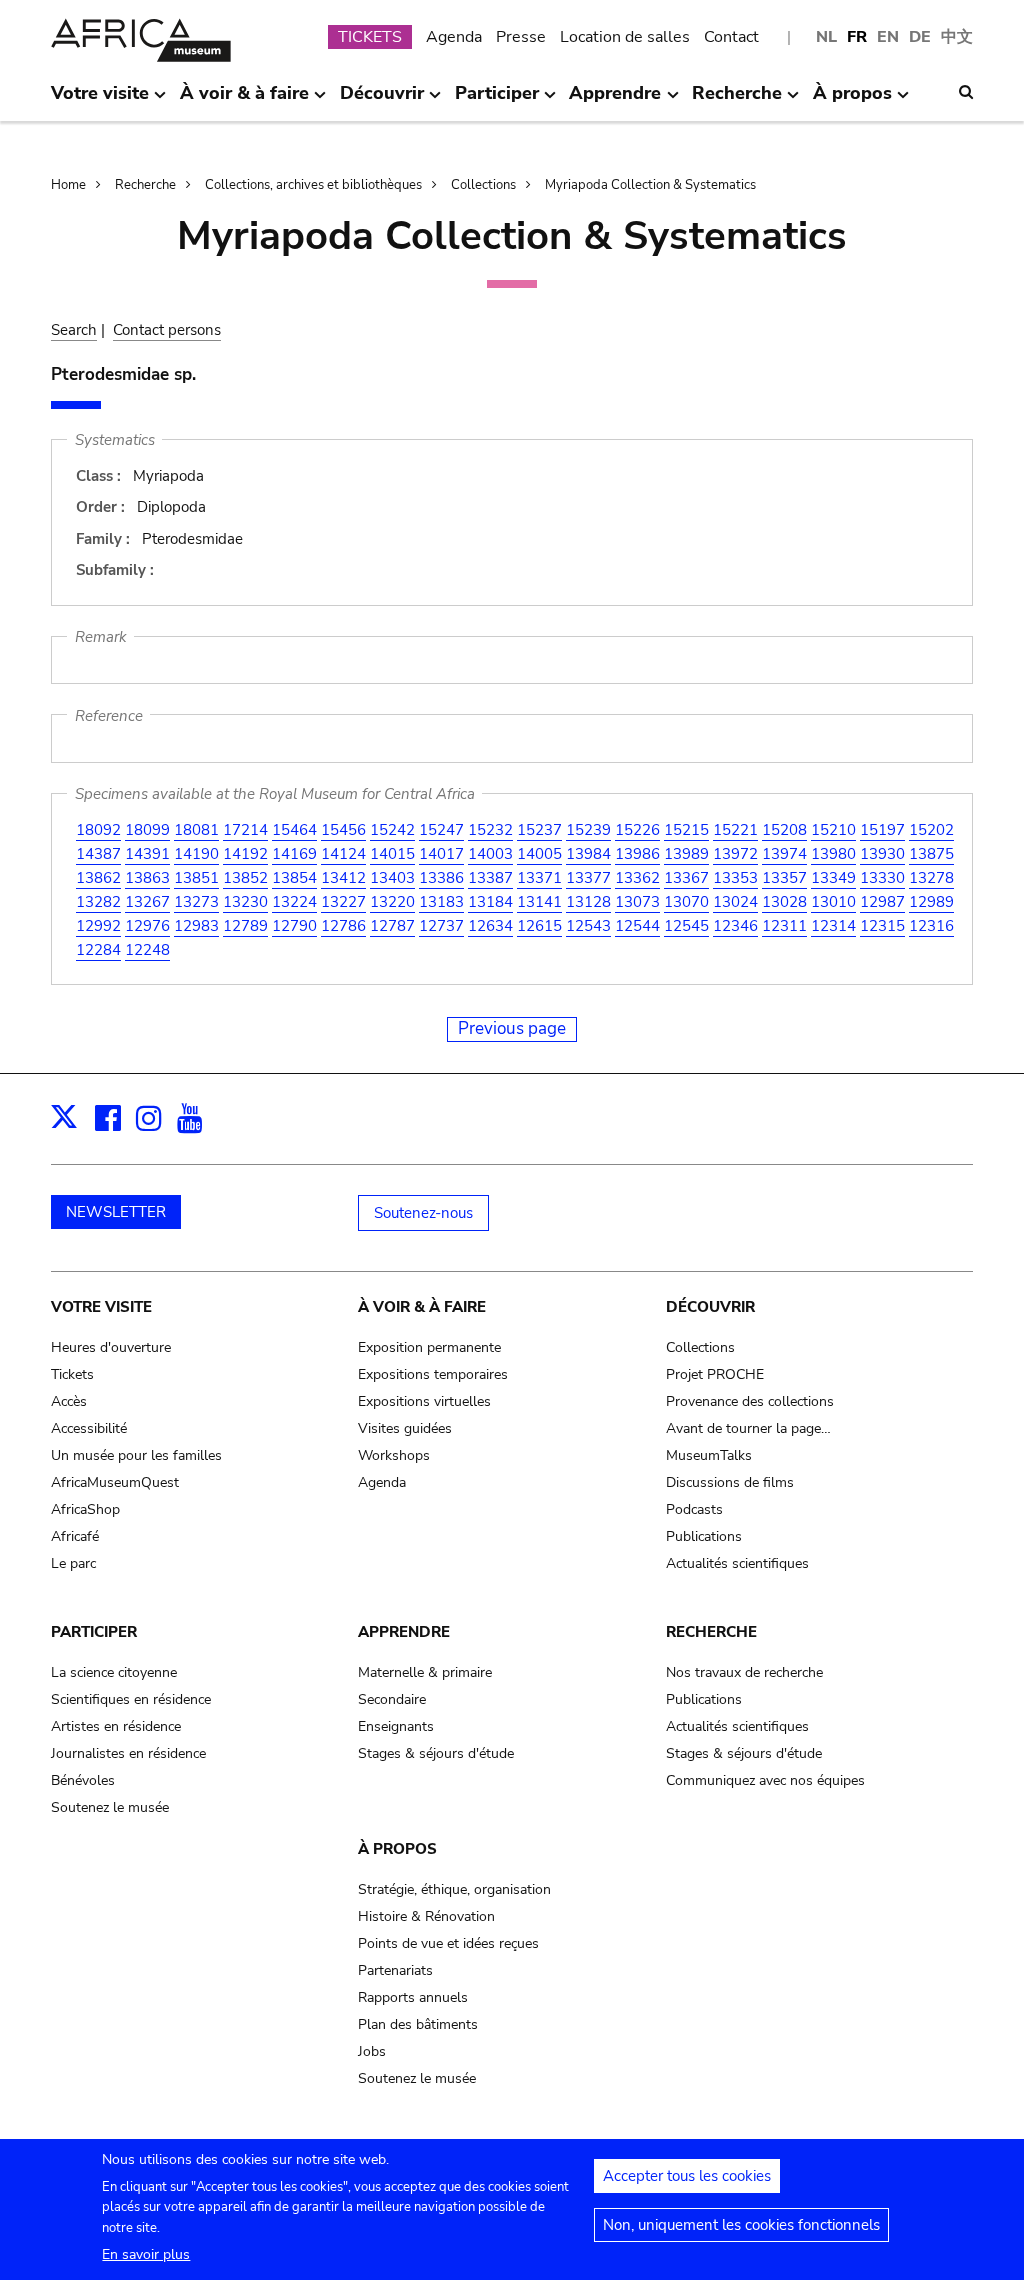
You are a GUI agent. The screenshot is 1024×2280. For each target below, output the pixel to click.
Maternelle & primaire (425, 1672)
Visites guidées (405, 1428)
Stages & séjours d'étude (436, 1753)
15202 (931, 830)
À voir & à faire (422, 1307)
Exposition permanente (429, 1347)
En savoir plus (146, 2254)
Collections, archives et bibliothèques (313, 185)
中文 (957, 37)
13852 (245, 878)
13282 (98, 902)
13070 (686, 902)
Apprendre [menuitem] (615, 101)
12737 (441, 926)
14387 (98, 854)
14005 (539, 854)
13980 (833, 854)
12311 (784, 926)
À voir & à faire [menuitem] (244, 101)
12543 (588, 926)
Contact (731, 37)
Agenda (454, 37)
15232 (490, 830)
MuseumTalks (709, 1455)
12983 (196, 926)
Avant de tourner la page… (748, 1428)
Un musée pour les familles (136, 1455)
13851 (196, 878)
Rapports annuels (413, 1997)
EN (888, 37)
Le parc (73, 1563)
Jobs (372, 2051)
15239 (588, 830)
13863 (147, 878)
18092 (98, 830)
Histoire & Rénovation (426, 1916)
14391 (147, 854)
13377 (588, 878)
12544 (637, 926)
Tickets (72, 1374)
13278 (931, 878)
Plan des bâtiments (418, 2024)
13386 (441, 878)
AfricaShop (85, 1509)
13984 (588, 854)
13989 (686, 854)
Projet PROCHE (715, 1374)
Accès (69, 1401)
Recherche (145, 185)
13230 (245, 902)
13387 (490, 878)
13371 (539, 878)
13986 (637, 854)
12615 (539, 926)
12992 (98, 926)
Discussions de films (730, 1482)
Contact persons (167, 330)
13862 (98, 878)
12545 (686, 926)
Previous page (512, 1028)
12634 (490, 926)
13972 (735, 854)
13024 (735, 902)
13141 (539, 902)
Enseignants (396, 1726)
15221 (735, 830)
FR (857, 37)
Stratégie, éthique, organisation (454, 1889)
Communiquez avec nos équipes (765, 1780)
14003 (490, 854)
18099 (147, 830)
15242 (392, 830)
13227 (343, 902)
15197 (882, 830)
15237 (539, 830)
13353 (735, 878)
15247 (441, 830)
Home (68, 185)
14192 (245, 854)
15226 (637, 830)
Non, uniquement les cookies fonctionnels (741, 2225)
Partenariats (395, 1970)
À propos (397, 1849)
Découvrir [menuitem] (382, 101)
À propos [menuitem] (852, 101)
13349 (833, 878)
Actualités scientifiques (737, 1563)
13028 (784, 902)
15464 (294, 830)
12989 (931, 902)
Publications (704, 1536)
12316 (931, 926)
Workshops (394, 1455)
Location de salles (625, 37)
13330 (882, 878)
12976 (147, 926)
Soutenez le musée (110, 1807)
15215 (686, 830)
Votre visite (101, 1307)
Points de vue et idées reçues (448, 1943)
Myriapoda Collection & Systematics (650, 185)
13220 (392, 902)
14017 (441, 854)
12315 (882, 926)
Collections (483, 185)
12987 (882, 902)
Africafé (75, 1536)
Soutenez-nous (423, 1213)
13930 (882, 854)
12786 (343, 926)
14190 (196, 854)
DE (920, 37)
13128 (588, 902)
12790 (294, 926)
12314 (833, 926)
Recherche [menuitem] (737, 101)
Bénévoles (83, 1780)
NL (826, 37)
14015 (392, 854)
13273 (196, 902)
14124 (343, 854)
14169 (294, 854)
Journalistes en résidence (128, 1753)
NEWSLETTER (116, 1212)
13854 (294, 878)
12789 (245, 926)
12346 (735, 926)
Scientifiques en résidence (131, 1699)
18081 (196, 830)
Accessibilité (89, 1428)
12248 (147, 950)
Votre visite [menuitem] (100, 101)
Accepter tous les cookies (687, 2176)
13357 (784, 878)
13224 (294, 902)
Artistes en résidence (116, 1726)
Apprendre (404, 1632)
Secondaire (392, 1699)
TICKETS (370, 37)
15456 (343, 830)
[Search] (966, 92)
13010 (833, 902)
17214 (245, 830)
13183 (441, 902)
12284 (98, 950)
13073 (637, 902)
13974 (784, 854)
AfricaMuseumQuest (115, 1482)
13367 (686, 878)
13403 (392, 878)
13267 (147, 902)
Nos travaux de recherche (744, 1672)
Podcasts (694, 1509)
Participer (94, 1632)
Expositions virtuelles (424, 1401)
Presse (521, 37)
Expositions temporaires (433, 1374)
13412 (343, 878)
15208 (784, 830)
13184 (490, 902)
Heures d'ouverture (111, 1347)
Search (74, 330)
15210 (833, 830)
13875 (931, 854)
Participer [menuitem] (497, 101)
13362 (637, 878)
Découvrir (710, 1307)
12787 (392, 926)
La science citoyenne (114, 1672)
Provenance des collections (750, 1401)
